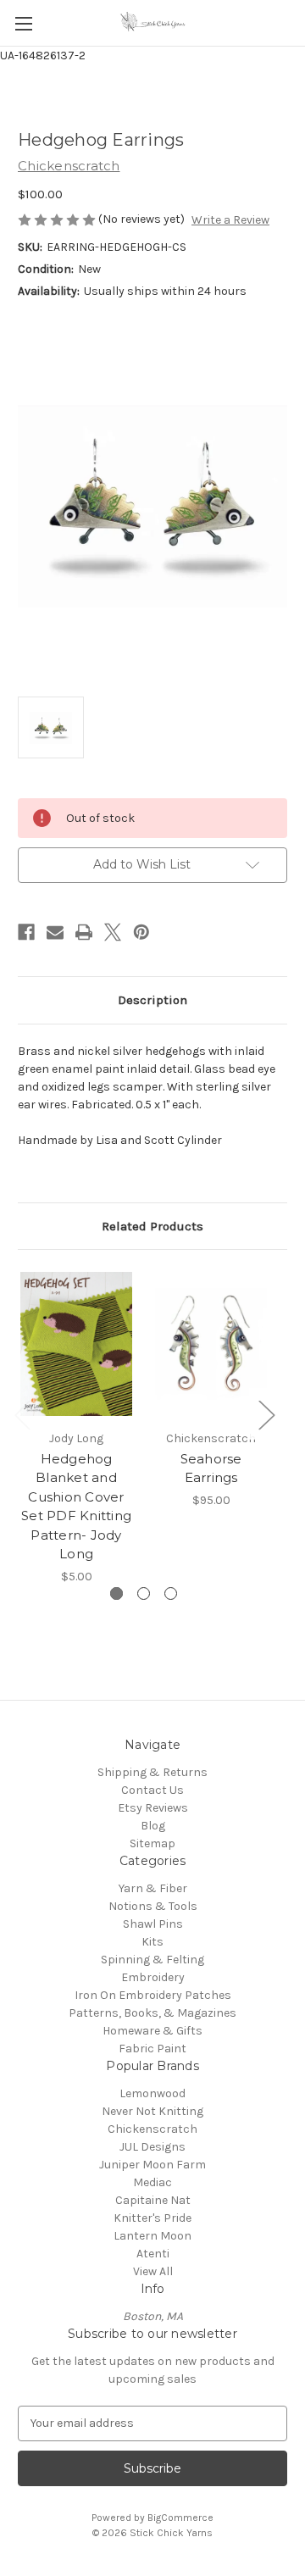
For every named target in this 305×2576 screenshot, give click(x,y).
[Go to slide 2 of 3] (144, 1593)
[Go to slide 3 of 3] (171, 1593)
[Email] (55, 932)
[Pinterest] (141, 932)
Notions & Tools (153, 1906)
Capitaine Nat (153, 2200)
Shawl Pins (153, 1924)
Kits (152, 1942)
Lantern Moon (152, 2236)
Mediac (152, 2182)
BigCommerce (180, 2518)
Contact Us (152, 1790)
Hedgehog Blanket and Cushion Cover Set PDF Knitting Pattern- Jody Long (76, 1507)
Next (266, 1414)
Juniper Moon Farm (152, 2165)
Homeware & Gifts (152, 2031)
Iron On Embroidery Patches (153, 1995)
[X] (113, 932)
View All (153, 2271)
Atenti (153, 2254)
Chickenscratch (152, 2129)
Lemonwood (152, 2093)
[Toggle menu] (23, 23)
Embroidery (153, 1977)
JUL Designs (152, 2147)
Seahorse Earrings (211, 1468)
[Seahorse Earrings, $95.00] (211, 1344)
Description (152, 1000)
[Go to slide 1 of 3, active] (116, 1593)
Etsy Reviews (153, 1808)
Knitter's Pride (152, 2218)
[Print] (84, 932)
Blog (153, 1826)
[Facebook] (26, 932)
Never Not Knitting (152, 2111)
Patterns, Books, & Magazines (152, 2013)
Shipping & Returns (152, 1772)
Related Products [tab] (152, 1226)
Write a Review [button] (230, 220)
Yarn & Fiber (153, 1888)
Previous (22, 1414)
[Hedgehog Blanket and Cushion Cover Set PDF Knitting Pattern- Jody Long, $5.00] (76, 1344)
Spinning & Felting (152, 1960)
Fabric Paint (152, 2049)
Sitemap (152, 1843)
